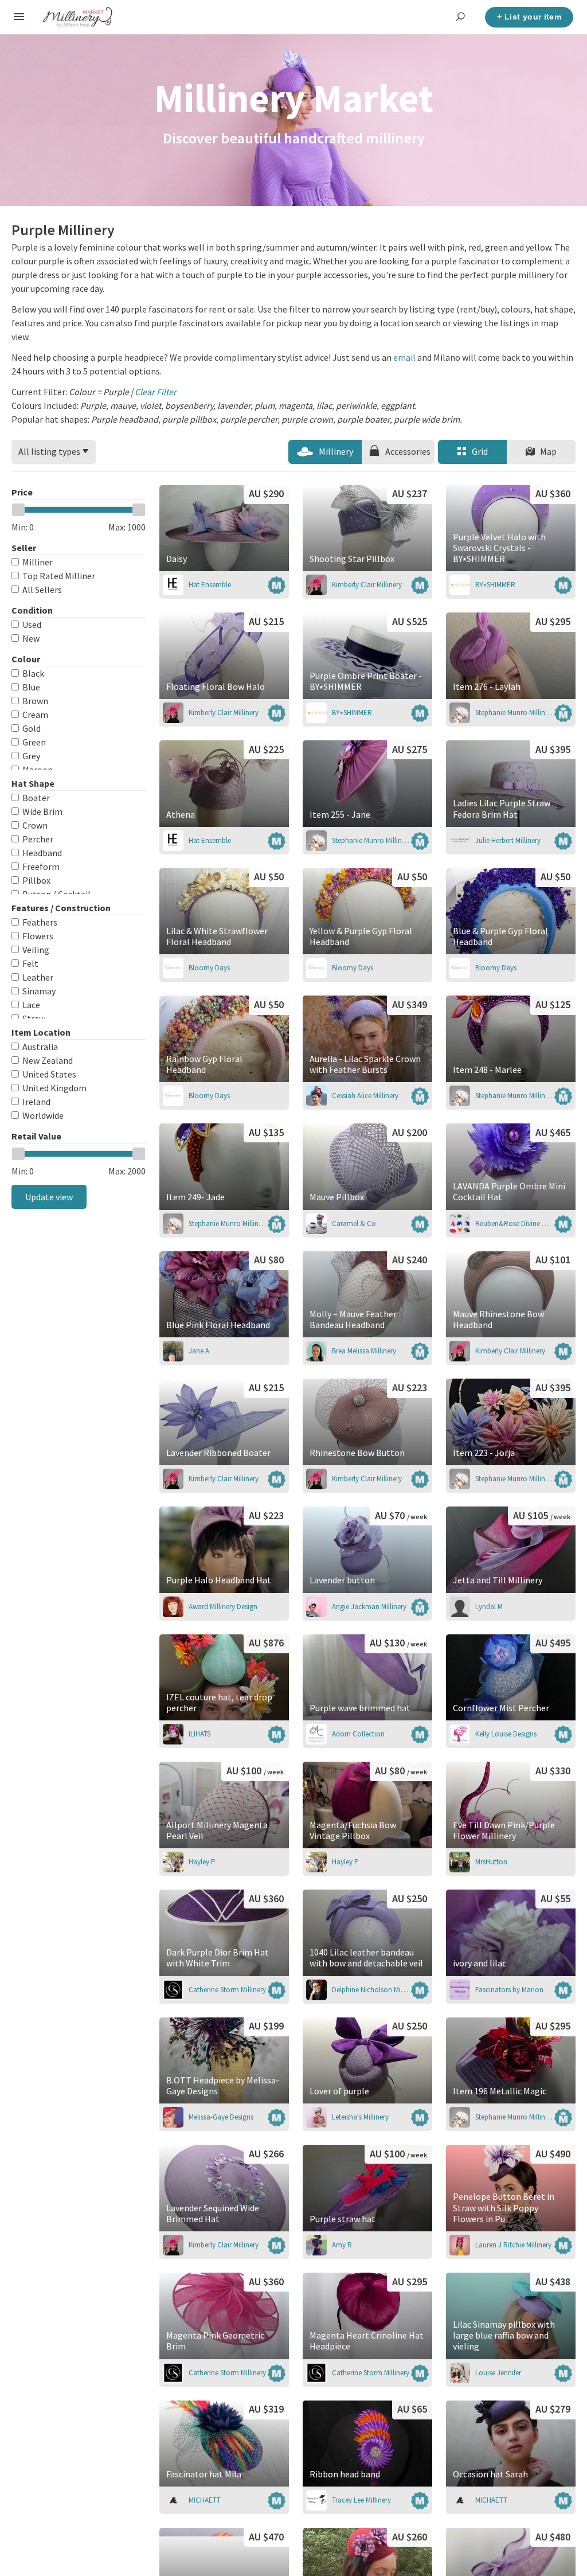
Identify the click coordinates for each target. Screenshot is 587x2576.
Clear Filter (156, 392)
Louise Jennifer (498, 2373)
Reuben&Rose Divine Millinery (514, 1223)
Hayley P (202, 1862)
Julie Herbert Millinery (508, 840)
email (404, 357)
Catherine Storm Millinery (227, 1990)
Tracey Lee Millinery (361, 2500)
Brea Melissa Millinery (364, 1351)
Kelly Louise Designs (506, 1734)
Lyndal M (489, 1607)
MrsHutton (491, 1862)
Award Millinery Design (223, 1607)
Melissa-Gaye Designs (221, 2117)
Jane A (199, 1351)
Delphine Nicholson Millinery (371, 1990)
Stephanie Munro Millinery (514, 713)
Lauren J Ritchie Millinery (513, 2245)
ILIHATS (199, 1734)
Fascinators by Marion (509, 1990)
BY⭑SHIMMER (495, 585)
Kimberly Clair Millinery (367, 585)
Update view (49, 1197)
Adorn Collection (358, 1734)
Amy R (342, 2245)
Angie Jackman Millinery (369, 1607)
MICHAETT (205, 2500)
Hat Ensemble (210, 585)
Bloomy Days (209, 968)
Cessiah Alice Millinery (365, 1096)
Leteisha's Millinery (360, 2117)
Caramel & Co (354, 1223)
